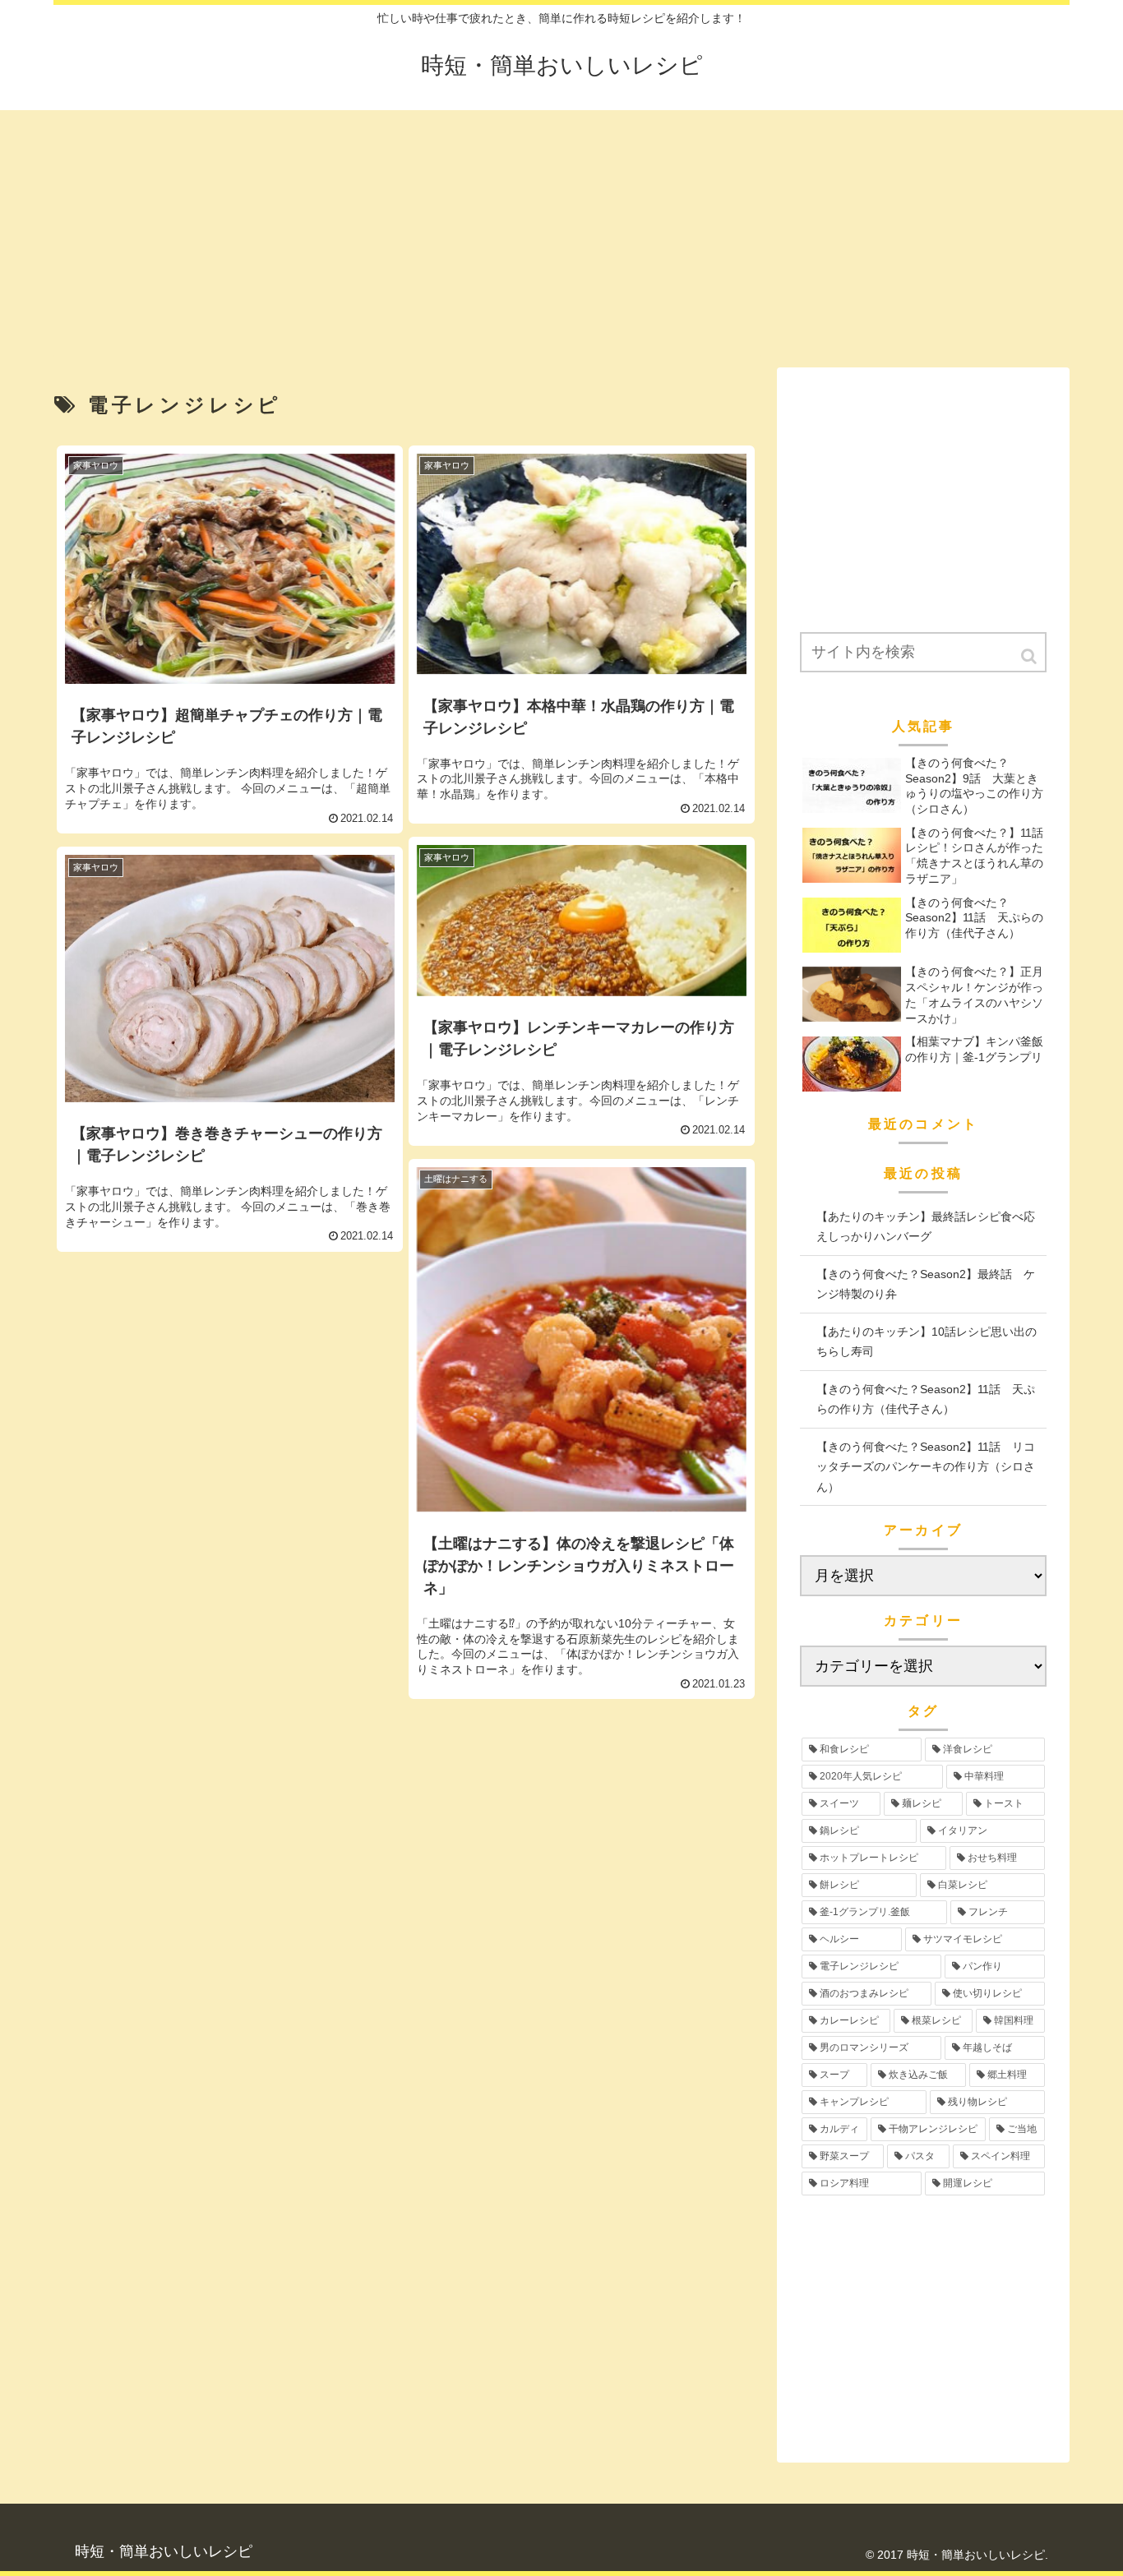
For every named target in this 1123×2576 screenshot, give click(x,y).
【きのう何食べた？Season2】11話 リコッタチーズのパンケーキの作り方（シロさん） (926, 1467)
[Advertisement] (561, 230)
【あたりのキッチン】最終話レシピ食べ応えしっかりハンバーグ (926, 1227)
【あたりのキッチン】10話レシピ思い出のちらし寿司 (927, 1342)
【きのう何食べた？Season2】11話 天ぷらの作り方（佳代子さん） (926, 1399)
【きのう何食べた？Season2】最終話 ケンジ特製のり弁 (926, 1284)
